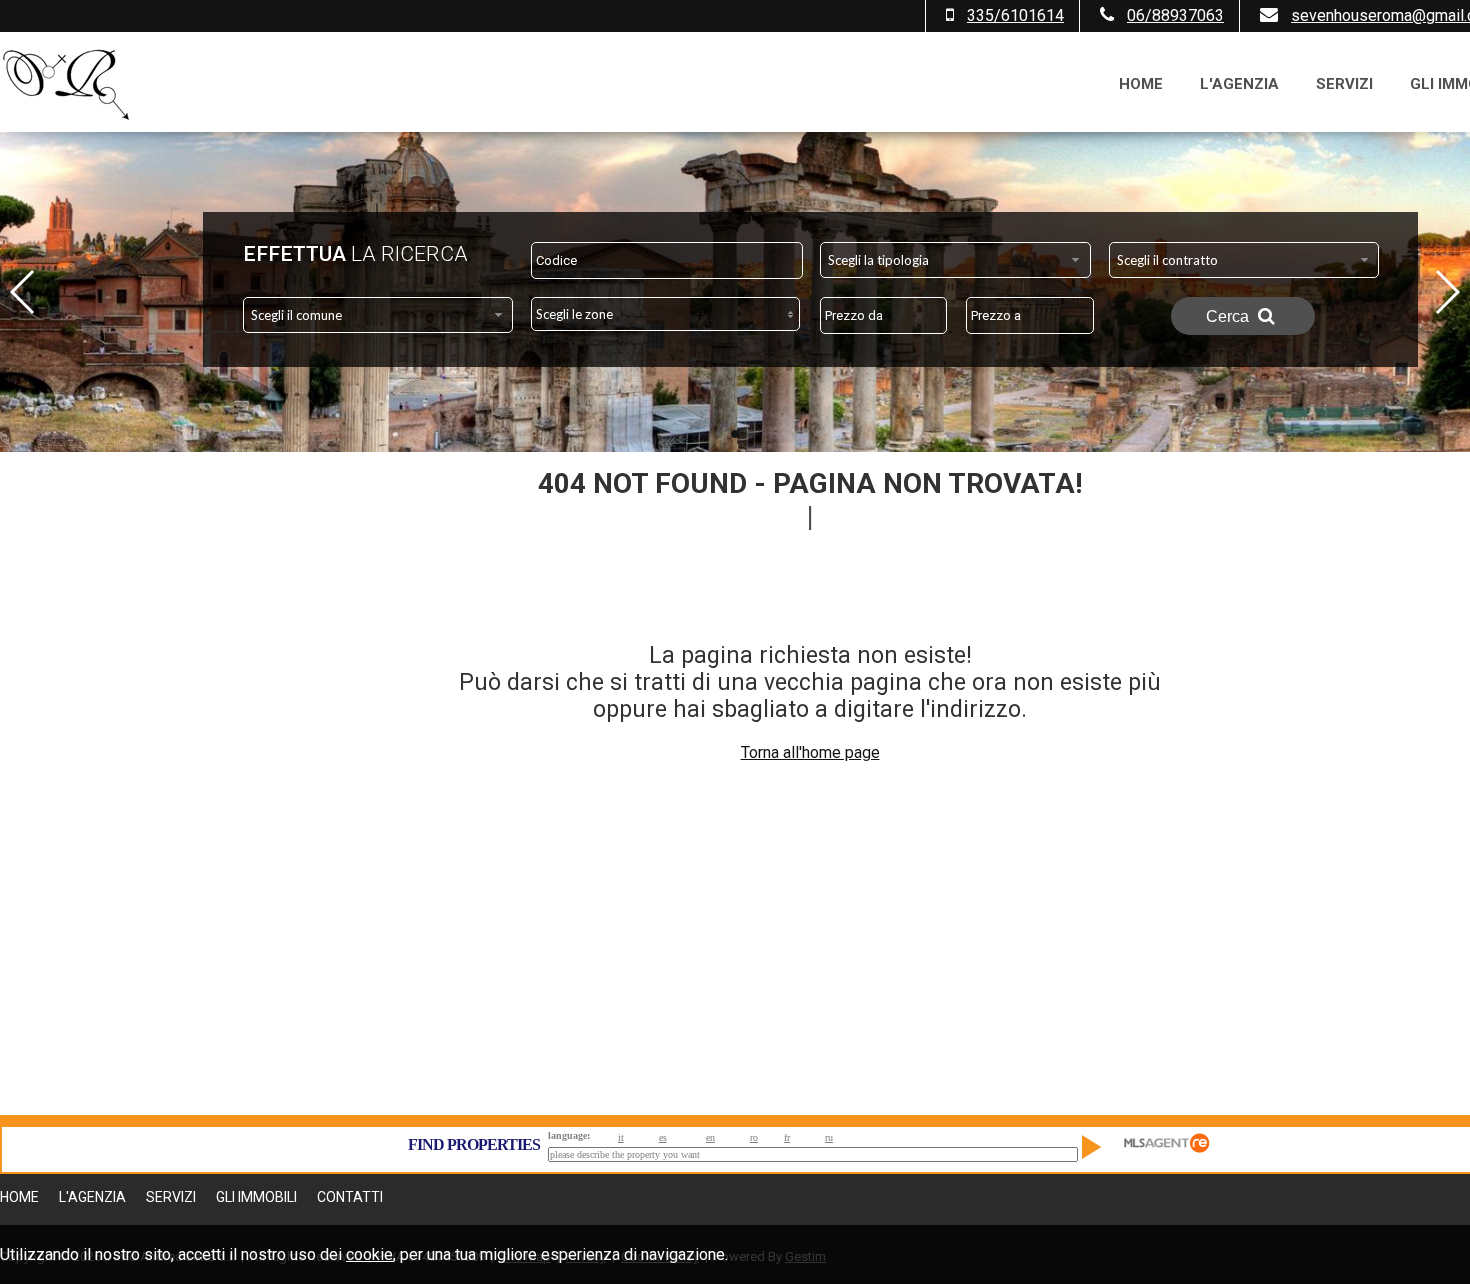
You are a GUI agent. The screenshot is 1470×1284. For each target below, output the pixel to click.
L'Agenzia (1239, 84)
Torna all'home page (810, 752)
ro (754, 1137)
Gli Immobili (256, 1197)
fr (787, 1137)
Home (1141, 84)
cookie (369, 1254)
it (621, 1137)
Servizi (1344, 84)
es (663, 1137)
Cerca (1229, 316)
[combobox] (955, 260)
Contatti (350, 1197)
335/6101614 (1015, 15)
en (710, 1137)
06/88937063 (1175, 15)
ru (829, 1137)
